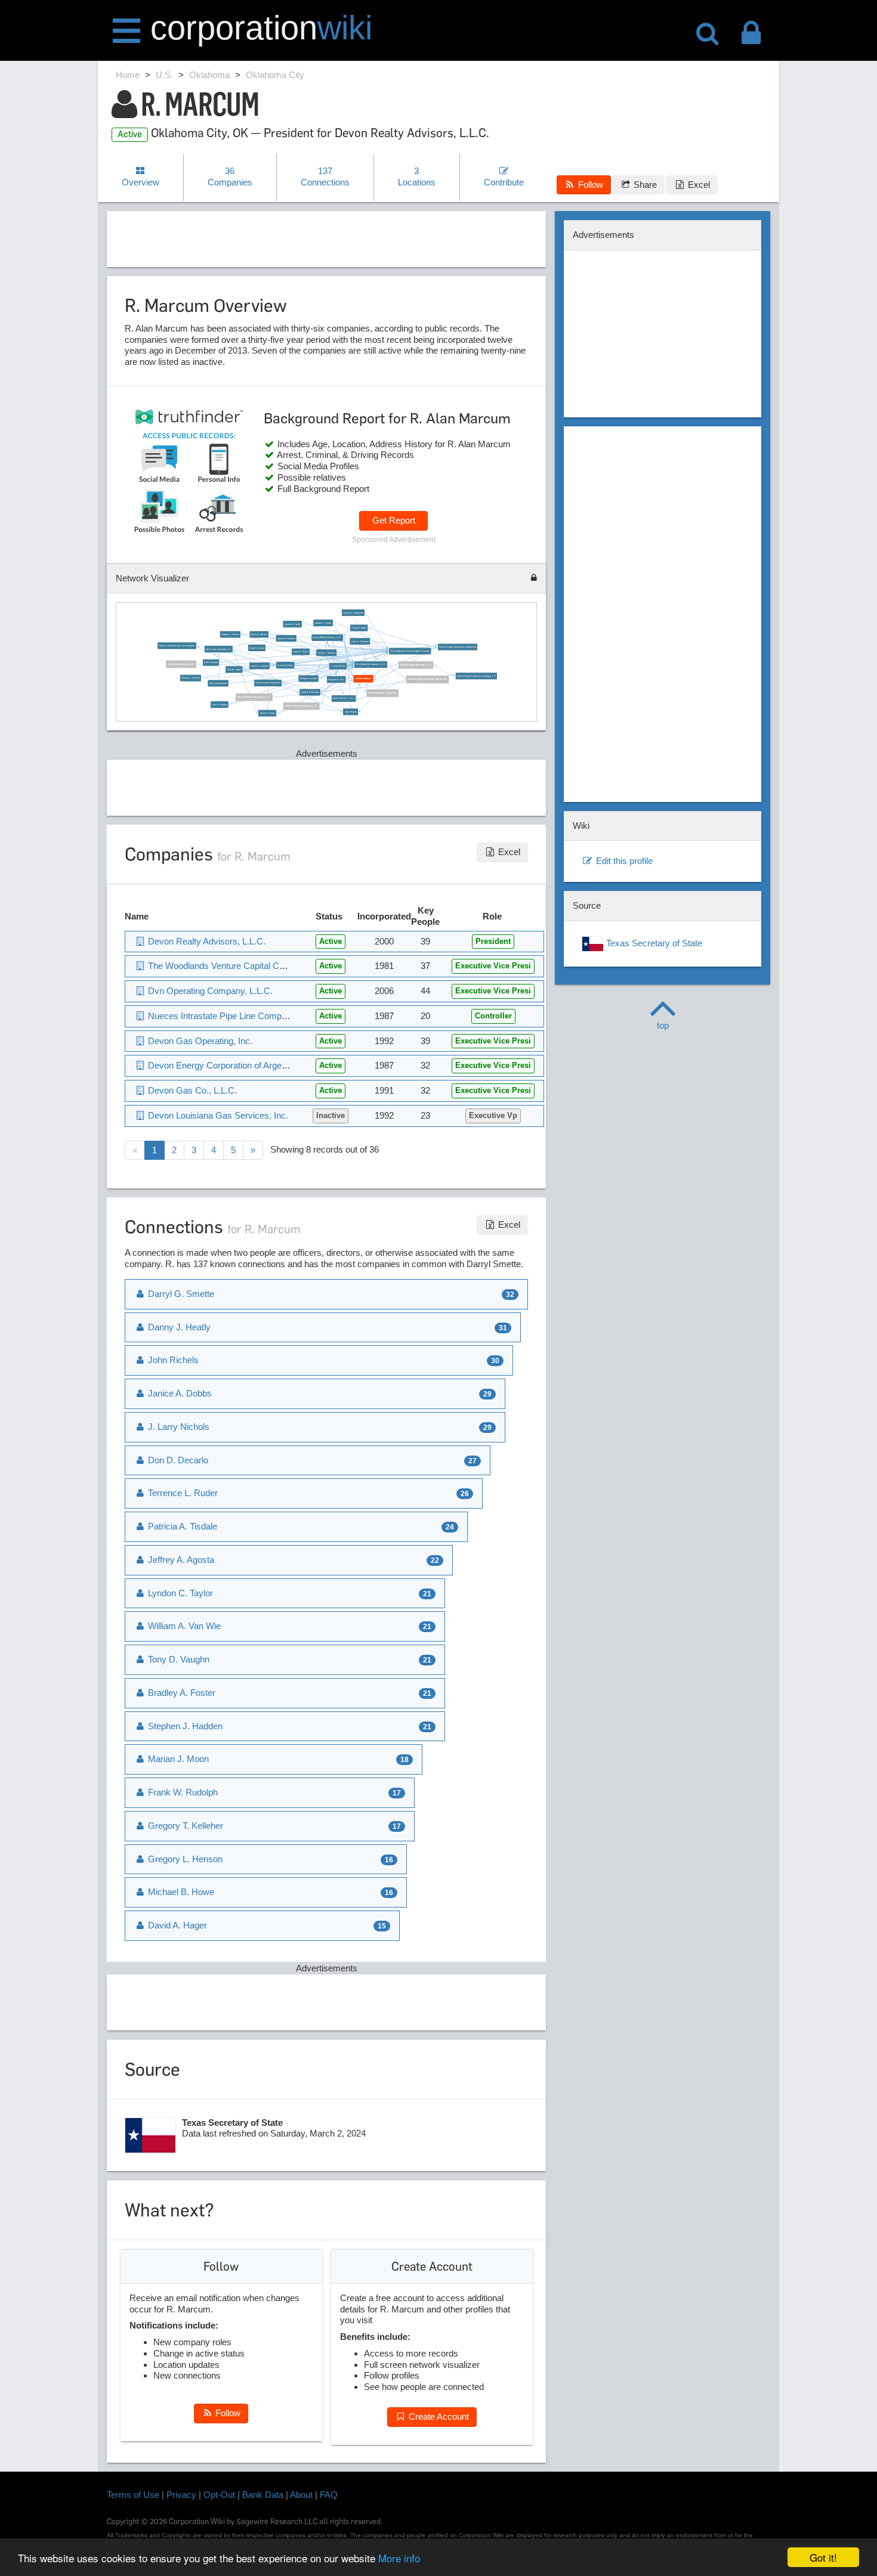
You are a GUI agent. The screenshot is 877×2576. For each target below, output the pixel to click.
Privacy (181, 2495)
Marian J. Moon (177, 1759)
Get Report (394, 520)
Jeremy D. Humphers (353, 612)
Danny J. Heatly (178, 1327)
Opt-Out (219, 2495)
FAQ (329, 2495)
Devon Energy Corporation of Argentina (458, 647)
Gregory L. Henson (230, 634)
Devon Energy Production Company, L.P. (476, 676)
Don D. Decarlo (177, 1460)
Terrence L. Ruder (182, 1493)
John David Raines (218, 683)
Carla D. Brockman (310, 692)
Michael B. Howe (180, 1892)
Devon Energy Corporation (268, 683)
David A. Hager (234, 669)
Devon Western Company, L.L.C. (301, 706)
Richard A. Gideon (308, 679)
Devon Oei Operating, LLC (181, 664)
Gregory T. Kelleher (184, 1826)
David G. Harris (257, 648)
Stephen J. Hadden (184, 1726)
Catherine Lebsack (286, 638)
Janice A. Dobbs (179, 1393)
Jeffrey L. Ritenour (326, 652)
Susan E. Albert (359, 628)
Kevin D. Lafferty (259, 634)
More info (399, 2558)
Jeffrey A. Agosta (180, 1560)
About (301, 2495)
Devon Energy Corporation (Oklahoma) (427, 679)
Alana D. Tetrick (300, 652)
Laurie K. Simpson (359, 641)
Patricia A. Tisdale (181, 1526)
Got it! (823, 2557)
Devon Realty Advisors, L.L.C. (327, 637)
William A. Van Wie (183, 1626)
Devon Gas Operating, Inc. (218, 649)
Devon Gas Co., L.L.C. (343, 698)
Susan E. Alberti (285, 665)
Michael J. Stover (323, 623)
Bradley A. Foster (180, 1693)
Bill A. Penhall (211, 662)
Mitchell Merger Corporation (382, 693)
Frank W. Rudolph (182, 1792)
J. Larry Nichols (337, 666)
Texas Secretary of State (653, 943)
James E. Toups (267, 713)
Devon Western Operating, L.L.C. (254, 697)
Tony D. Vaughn (219, 704)
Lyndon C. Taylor (292, 624)
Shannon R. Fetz (336, 679)
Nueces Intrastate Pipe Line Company (177, 646)
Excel (698, 185)
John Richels (351, 712)
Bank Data (263, 2495)
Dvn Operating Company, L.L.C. (370, 664)
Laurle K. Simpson (259, 665)
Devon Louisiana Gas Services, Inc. (217, 1115)
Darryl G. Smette (180, 1294)
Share (644, 185)
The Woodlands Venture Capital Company (410, 651)
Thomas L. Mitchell (190, 678)
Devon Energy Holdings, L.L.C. (416, 665)
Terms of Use (133, 2495)
